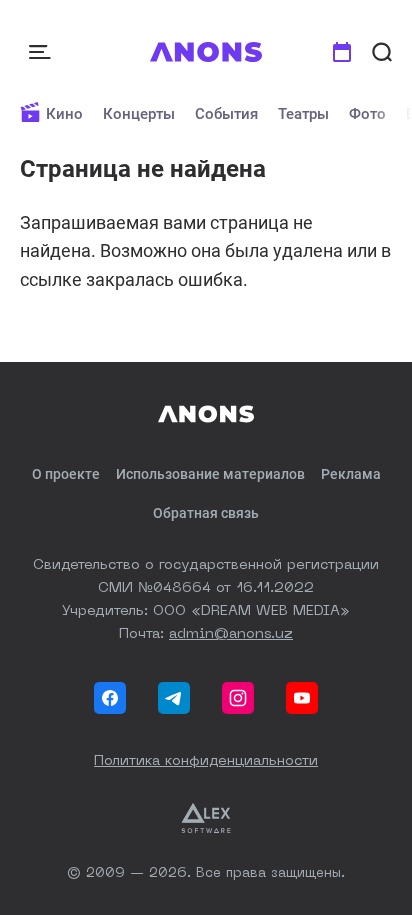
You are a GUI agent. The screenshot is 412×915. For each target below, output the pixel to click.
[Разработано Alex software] (206, 818)
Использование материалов (210, 474)
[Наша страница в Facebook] (110, 698)
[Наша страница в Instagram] (238, 698)
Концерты (139, 114)
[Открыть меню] (42, 52)
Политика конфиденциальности (206, 761)
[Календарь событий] (342, 52)
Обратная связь (206, 513)
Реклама (351, 474)
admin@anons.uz (231, 634)
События (226, 114)
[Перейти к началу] (206, 52)
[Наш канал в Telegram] (174, 698)
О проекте (66, 474)
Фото (367, 114)
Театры (303, 114)
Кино (64, 114)
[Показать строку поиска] (382, 52)
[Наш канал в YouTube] (302, 698)
